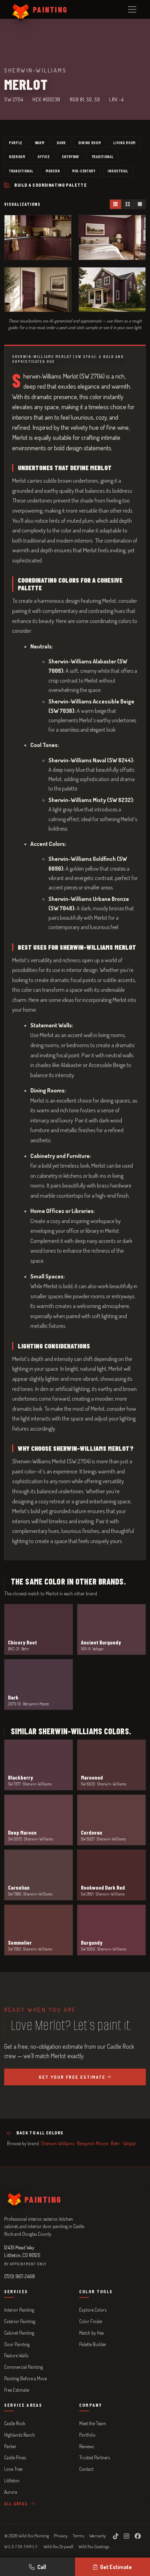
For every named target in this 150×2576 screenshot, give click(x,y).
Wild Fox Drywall (58, 2546)
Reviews (87, 2446)
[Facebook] (138, 2536)
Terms (78, 2536)
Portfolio (87, 2435)
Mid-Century (84, 171)
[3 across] (116, 204)
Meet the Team (93, 2423)
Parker (10, 2446)
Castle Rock (15, 2423)
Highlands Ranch (20, 2435)
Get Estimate (116, 2567)
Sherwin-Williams (57, 2143)
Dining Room (90, 142)
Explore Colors (93, 2310)
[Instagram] (126, 2536)
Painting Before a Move (25, 2378)
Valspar (130, 2143)
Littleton (12, 2480)
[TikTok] (116, 2536)
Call (42, 2567)
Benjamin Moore (92, 2143)
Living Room (125, 142)
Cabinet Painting (19, 2333)
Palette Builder (93, 2344)
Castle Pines (15, 2457)
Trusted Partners (95, 2457)
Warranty (98, 2536)
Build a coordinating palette (51, 185)
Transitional (21, 171)
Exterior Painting (20, 2321)
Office (44, 156)
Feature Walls (16, 2355)
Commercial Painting (24, 2367)
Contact (86, 2469)
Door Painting (17, 2344)
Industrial (118, 171)
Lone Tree (13, 2469)
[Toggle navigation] (132, 9)
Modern (53, 171)
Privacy (61, 2536)
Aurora (11, 2492)
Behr (115, 2143)
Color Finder (91, 2321)
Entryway (71, 156)
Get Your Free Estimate (72, 2077)
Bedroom (17, 156)
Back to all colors (40, 2133)
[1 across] (140, 204)
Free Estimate (17, 2390)
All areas (17, 2504)
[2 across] (127, 204)
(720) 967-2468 (20, 2276)
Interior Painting (19, 2310)
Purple (16, 142)
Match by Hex (92, 2333)
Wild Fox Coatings (94, 2546)
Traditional (103, 156)
